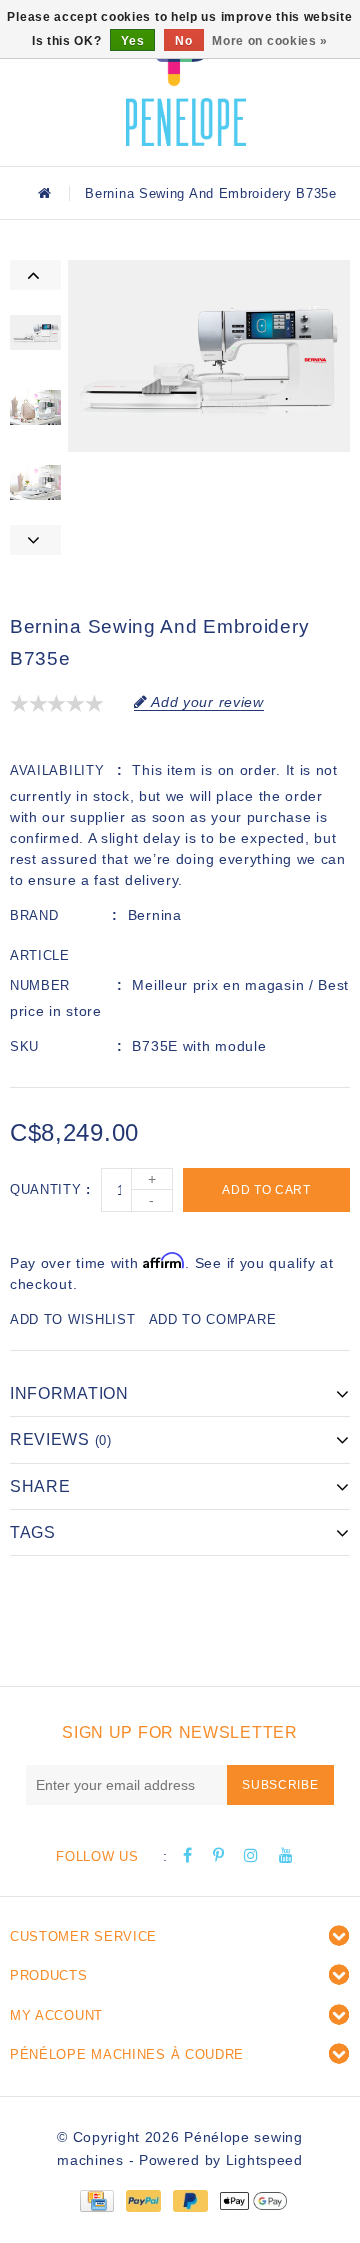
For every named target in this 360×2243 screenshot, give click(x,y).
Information (69, 1393)
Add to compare (213, 1319)
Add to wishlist (73, 1319)
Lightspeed (264, 2160)
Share (40, 1486)
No (183, 41)
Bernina (155, 915)
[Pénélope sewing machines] (186, 80)
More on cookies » (270, 41)
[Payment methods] (96, 2200)
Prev (35, 275)
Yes (132, 41)
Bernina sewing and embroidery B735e (211, 193)
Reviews (61, 1439)
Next (35, 540)
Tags (33, 1532)
